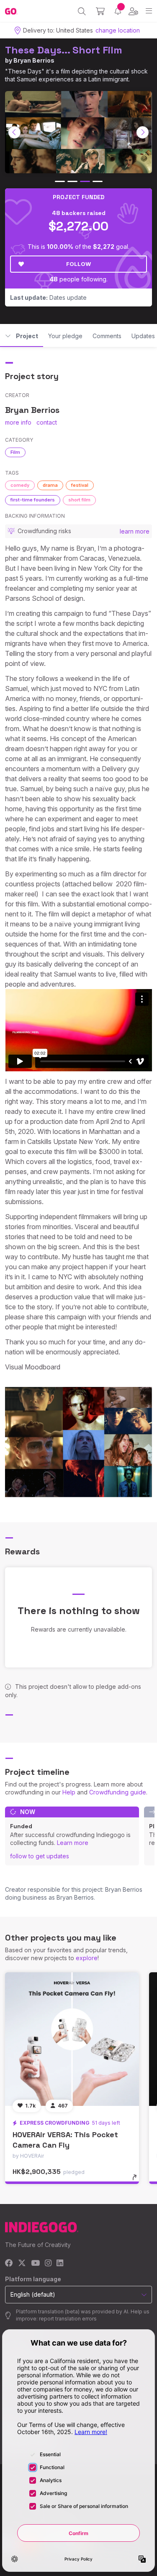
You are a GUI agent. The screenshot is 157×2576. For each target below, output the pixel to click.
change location (118, 30)
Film (15, 452)
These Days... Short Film (64, 50)
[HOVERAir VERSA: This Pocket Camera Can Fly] (72, 2039)
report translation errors (68, 2319)
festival (80, 485)
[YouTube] (35, 2263)
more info (18, 422)
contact (47, 422)
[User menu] (133, 11)
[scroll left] (15, 132)
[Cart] (100, 11)
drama (50, 485)
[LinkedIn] (60, 2263)
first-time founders (33, 500)
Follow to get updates (40, 1856)
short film (79, 500)
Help (69, 1792)
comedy (20, 485)
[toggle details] (137, 2180)
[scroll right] (143, 132)
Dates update (48, 297)
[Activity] (118, 11)
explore (87, 1958)
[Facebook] (9, 2263)
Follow (78, 264)
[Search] (82, 11)
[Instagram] (48, 2263)
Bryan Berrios (34, 60)
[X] (22, 2263)
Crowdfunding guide (118, 1792)
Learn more (73, 1843)
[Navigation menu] (149, 11)
